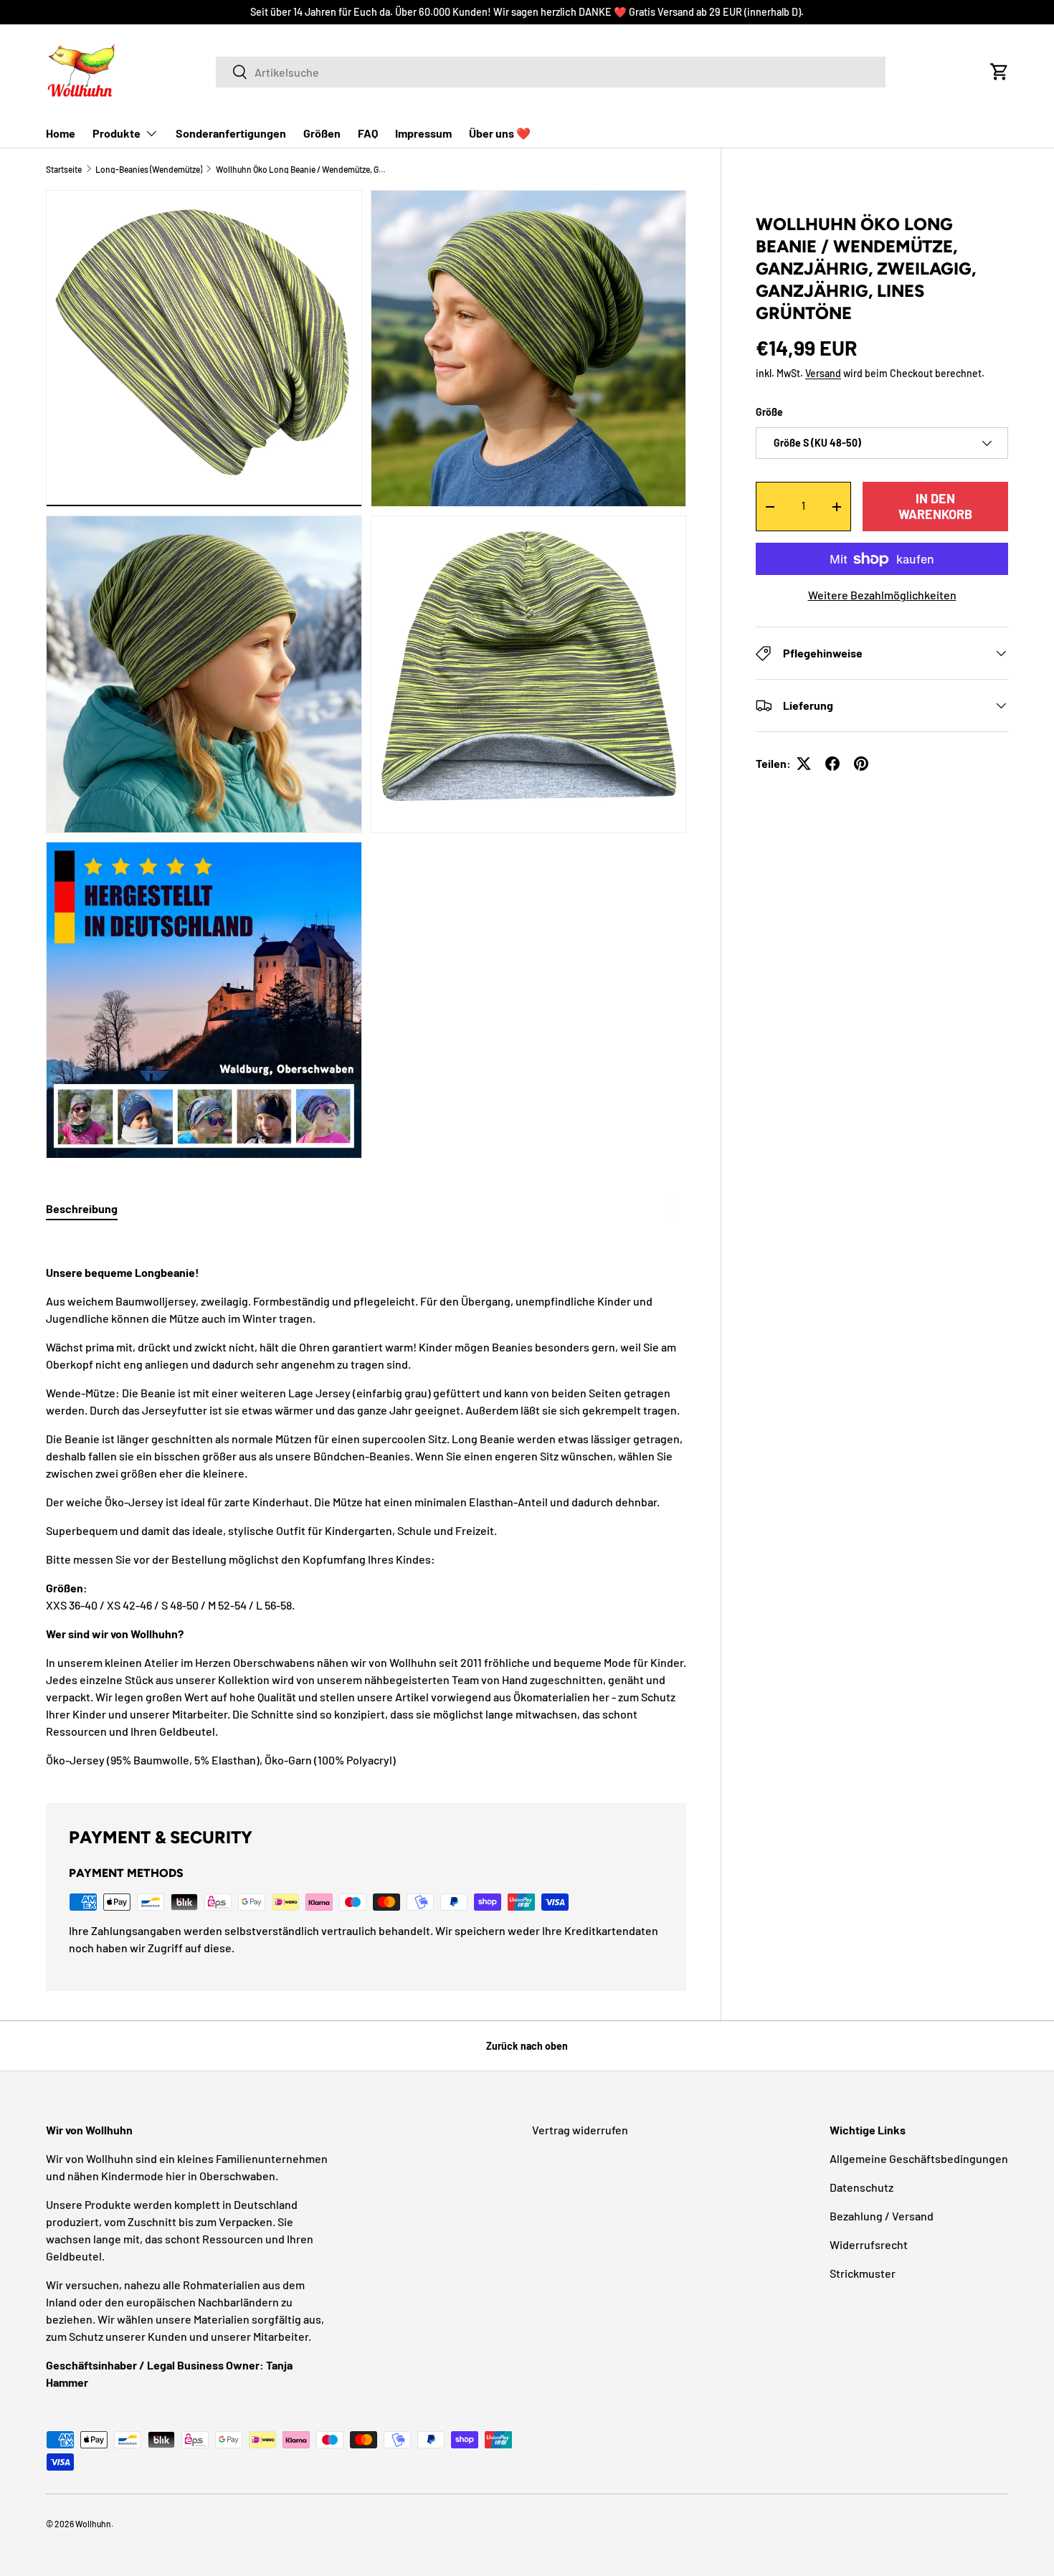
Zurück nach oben (527, 2046)
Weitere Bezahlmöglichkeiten (882, 595)
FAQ (368, 133)
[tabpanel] (366, 1502)
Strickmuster (863, 2273)
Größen (322, 133)
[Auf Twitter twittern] (804, 764)
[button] (1000, 72)
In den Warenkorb (935, 506)
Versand (823, 374)
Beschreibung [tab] (82, 1208)
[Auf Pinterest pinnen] (861, 764)
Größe (769, 412)
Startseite (64, 169)
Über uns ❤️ (500, 133)
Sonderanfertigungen (231, 133)
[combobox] (551, 72)
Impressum (423, 133)
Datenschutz (861, 2187)
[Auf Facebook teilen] (832, 764)
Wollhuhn (93, 2524)
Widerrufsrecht (869, 2244)
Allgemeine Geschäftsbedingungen (919, 2158)
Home (61, 133)
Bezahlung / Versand (882, 2216)
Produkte (117, 133)
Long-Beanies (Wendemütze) (149, 169)
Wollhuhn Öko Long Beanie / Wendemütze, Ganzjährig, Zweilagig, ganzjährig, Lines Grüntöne (302, 169)
